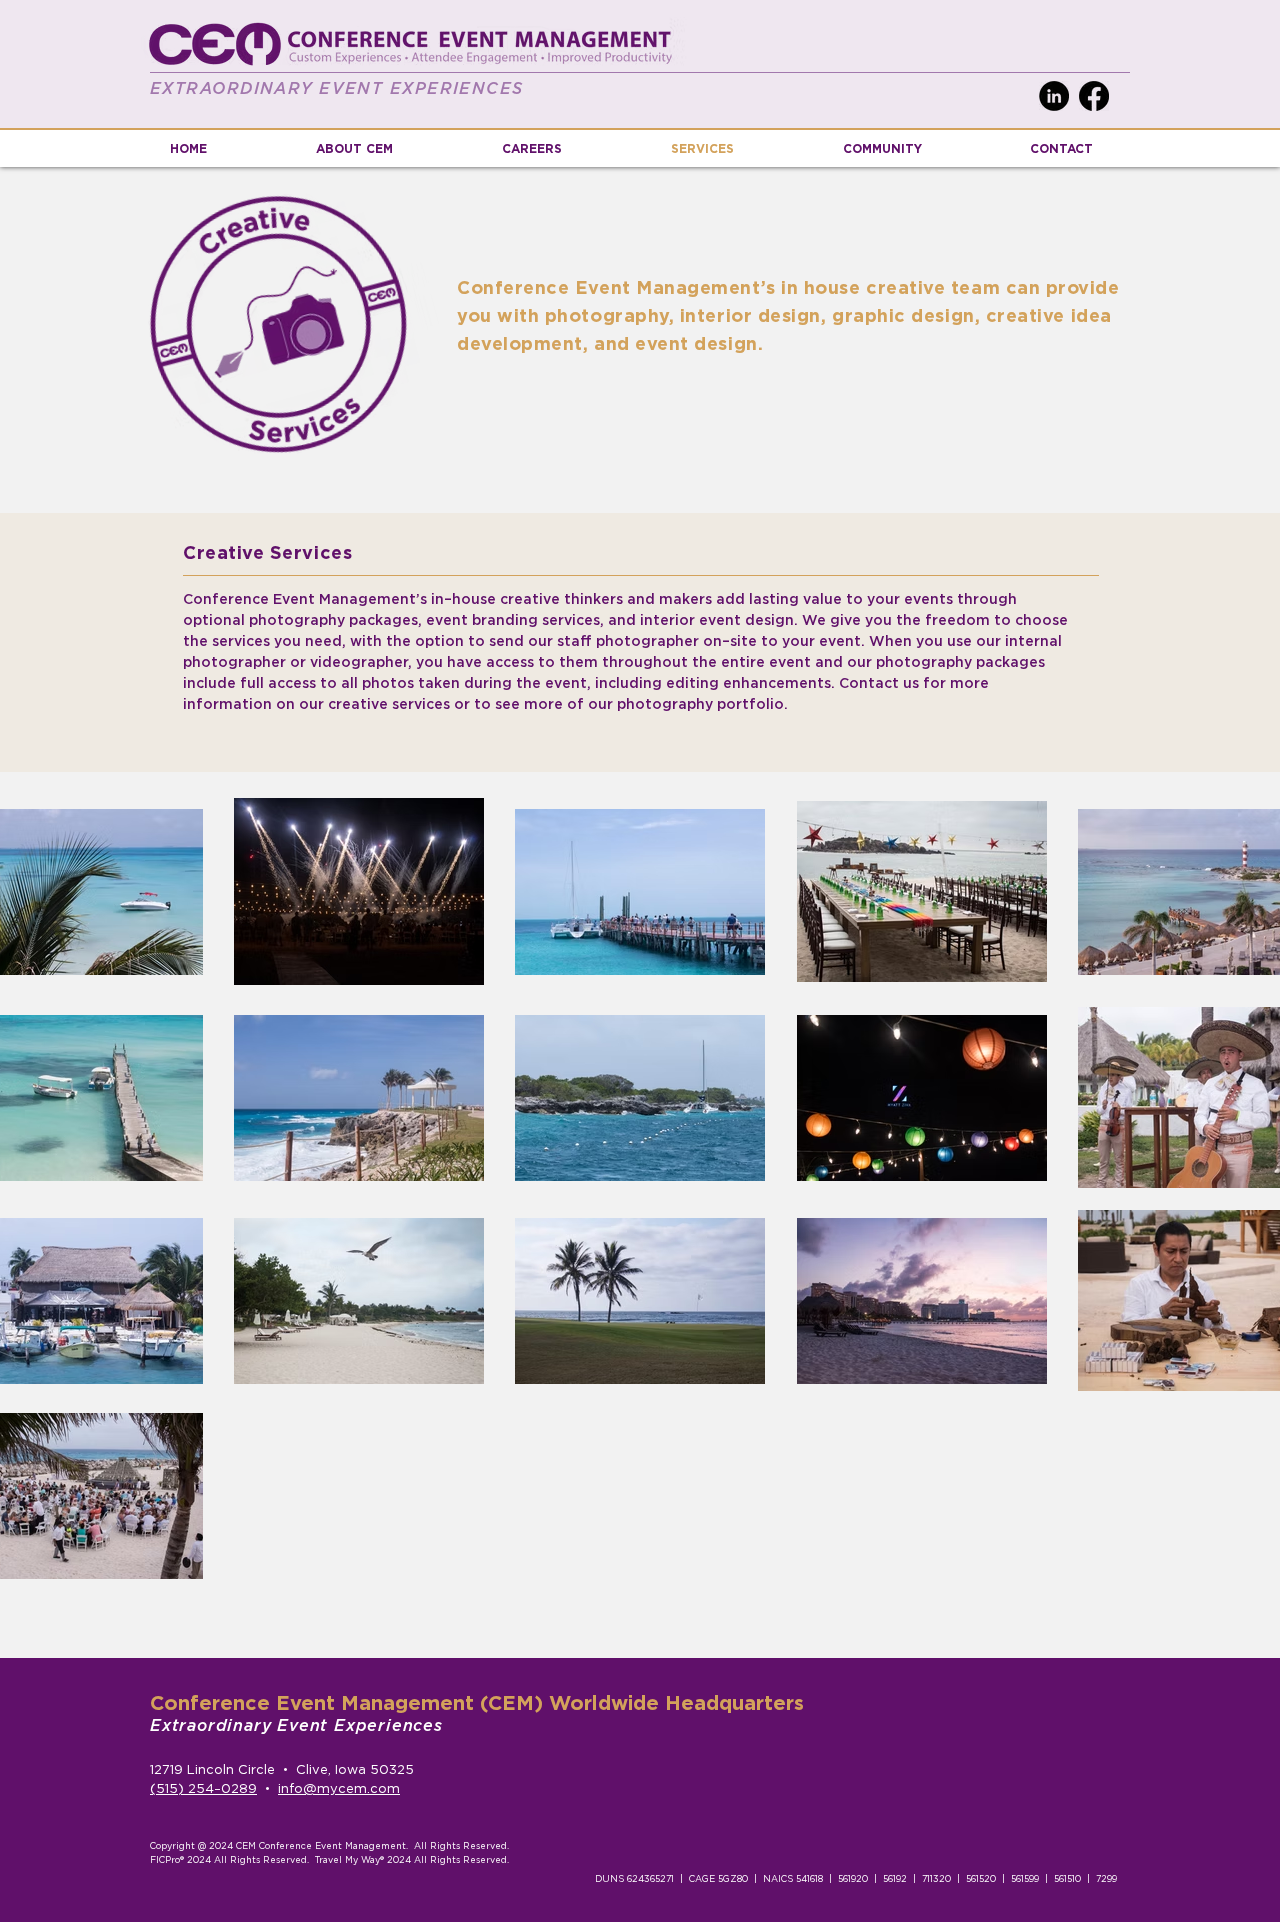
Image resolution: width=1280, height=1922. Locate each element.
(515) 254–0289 (203, 1789)
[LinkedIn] (1054, 96)
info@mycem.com (339, 1789)
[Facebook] (1094, 96)
